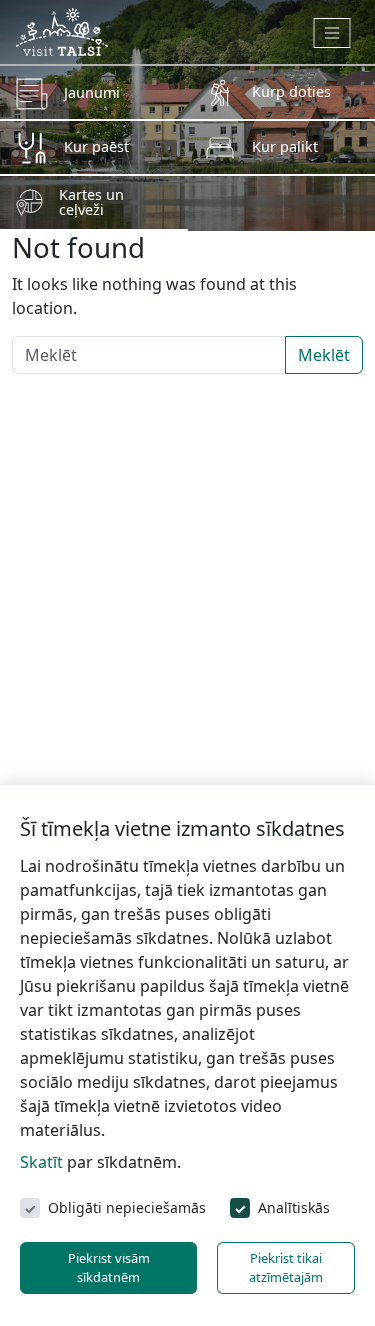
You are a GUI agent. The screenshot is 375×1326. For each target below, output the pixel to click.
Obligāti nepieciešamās (127, 1207)
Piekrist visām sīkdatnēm (109, 1267)
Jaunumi (92, 92)
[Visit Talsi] (62, 30)
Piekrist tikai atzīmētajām (286, 1267)
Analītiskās (294, 1207)
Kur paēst (96, 146)
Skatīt (41, 1162)
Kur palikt (285, 146)
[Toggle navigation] (332, 33)
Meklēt (324, 355)
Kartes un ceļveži (91, 201)
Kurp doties (291, 91)
